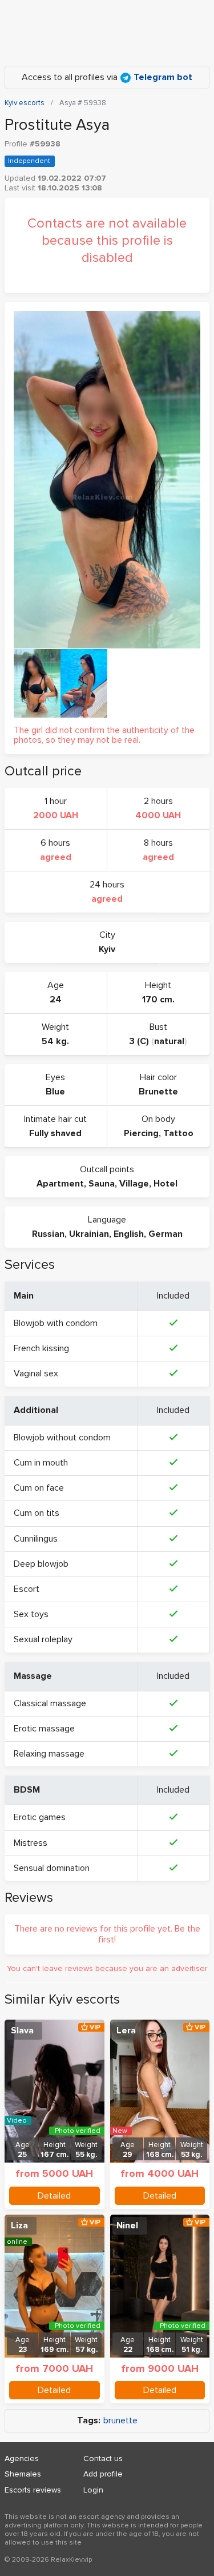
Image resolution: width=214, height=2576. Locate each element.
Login (93, 2490)
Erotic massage (44, 1729)
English (129, 1234)
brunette (120, 2421)
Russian (48, 1234)
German (165, 1234)
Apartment (60, 1184)
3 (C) (139, 1041)
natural (169, 1041)
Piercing (141, 1133)
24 (56, 1000)
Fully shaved (55, 1133)
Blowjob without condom (62, 1438)
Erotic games (40, 1817)
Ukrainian (89, 1234)
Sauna (102, 1184)
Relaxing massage (49, 1754)
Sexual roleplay (43, 1639)
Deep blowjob (41, 1564)
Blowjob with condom (56, 1323)
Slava (22, 2030)
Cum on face (39, 1488)
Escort (27, 1589)
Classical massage (50, 1703)
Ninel (127, 2225)
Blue (55, 1092)
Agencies (22, 2458)
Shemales (23, 2474)
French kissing (41, 1348)
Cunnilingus (36, 1539)
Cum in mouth (41, 1463)
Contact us (103, 2458)
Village (134, 1184)
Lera (126, 2030)
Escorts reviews (33, 2490)
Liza (19, 2225)
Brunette (158, 1092)
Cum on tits (37, 1513)
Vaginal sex (36, 1373)
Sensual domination (52, 1868)
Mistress (31, 1843)
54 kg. (55, 1041)
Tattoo (178, 1133)
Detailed (54, 2196)
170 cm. (158, 1000)
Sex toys (31, 1614)
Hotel (165, 1184)
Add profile (103, 2474)
